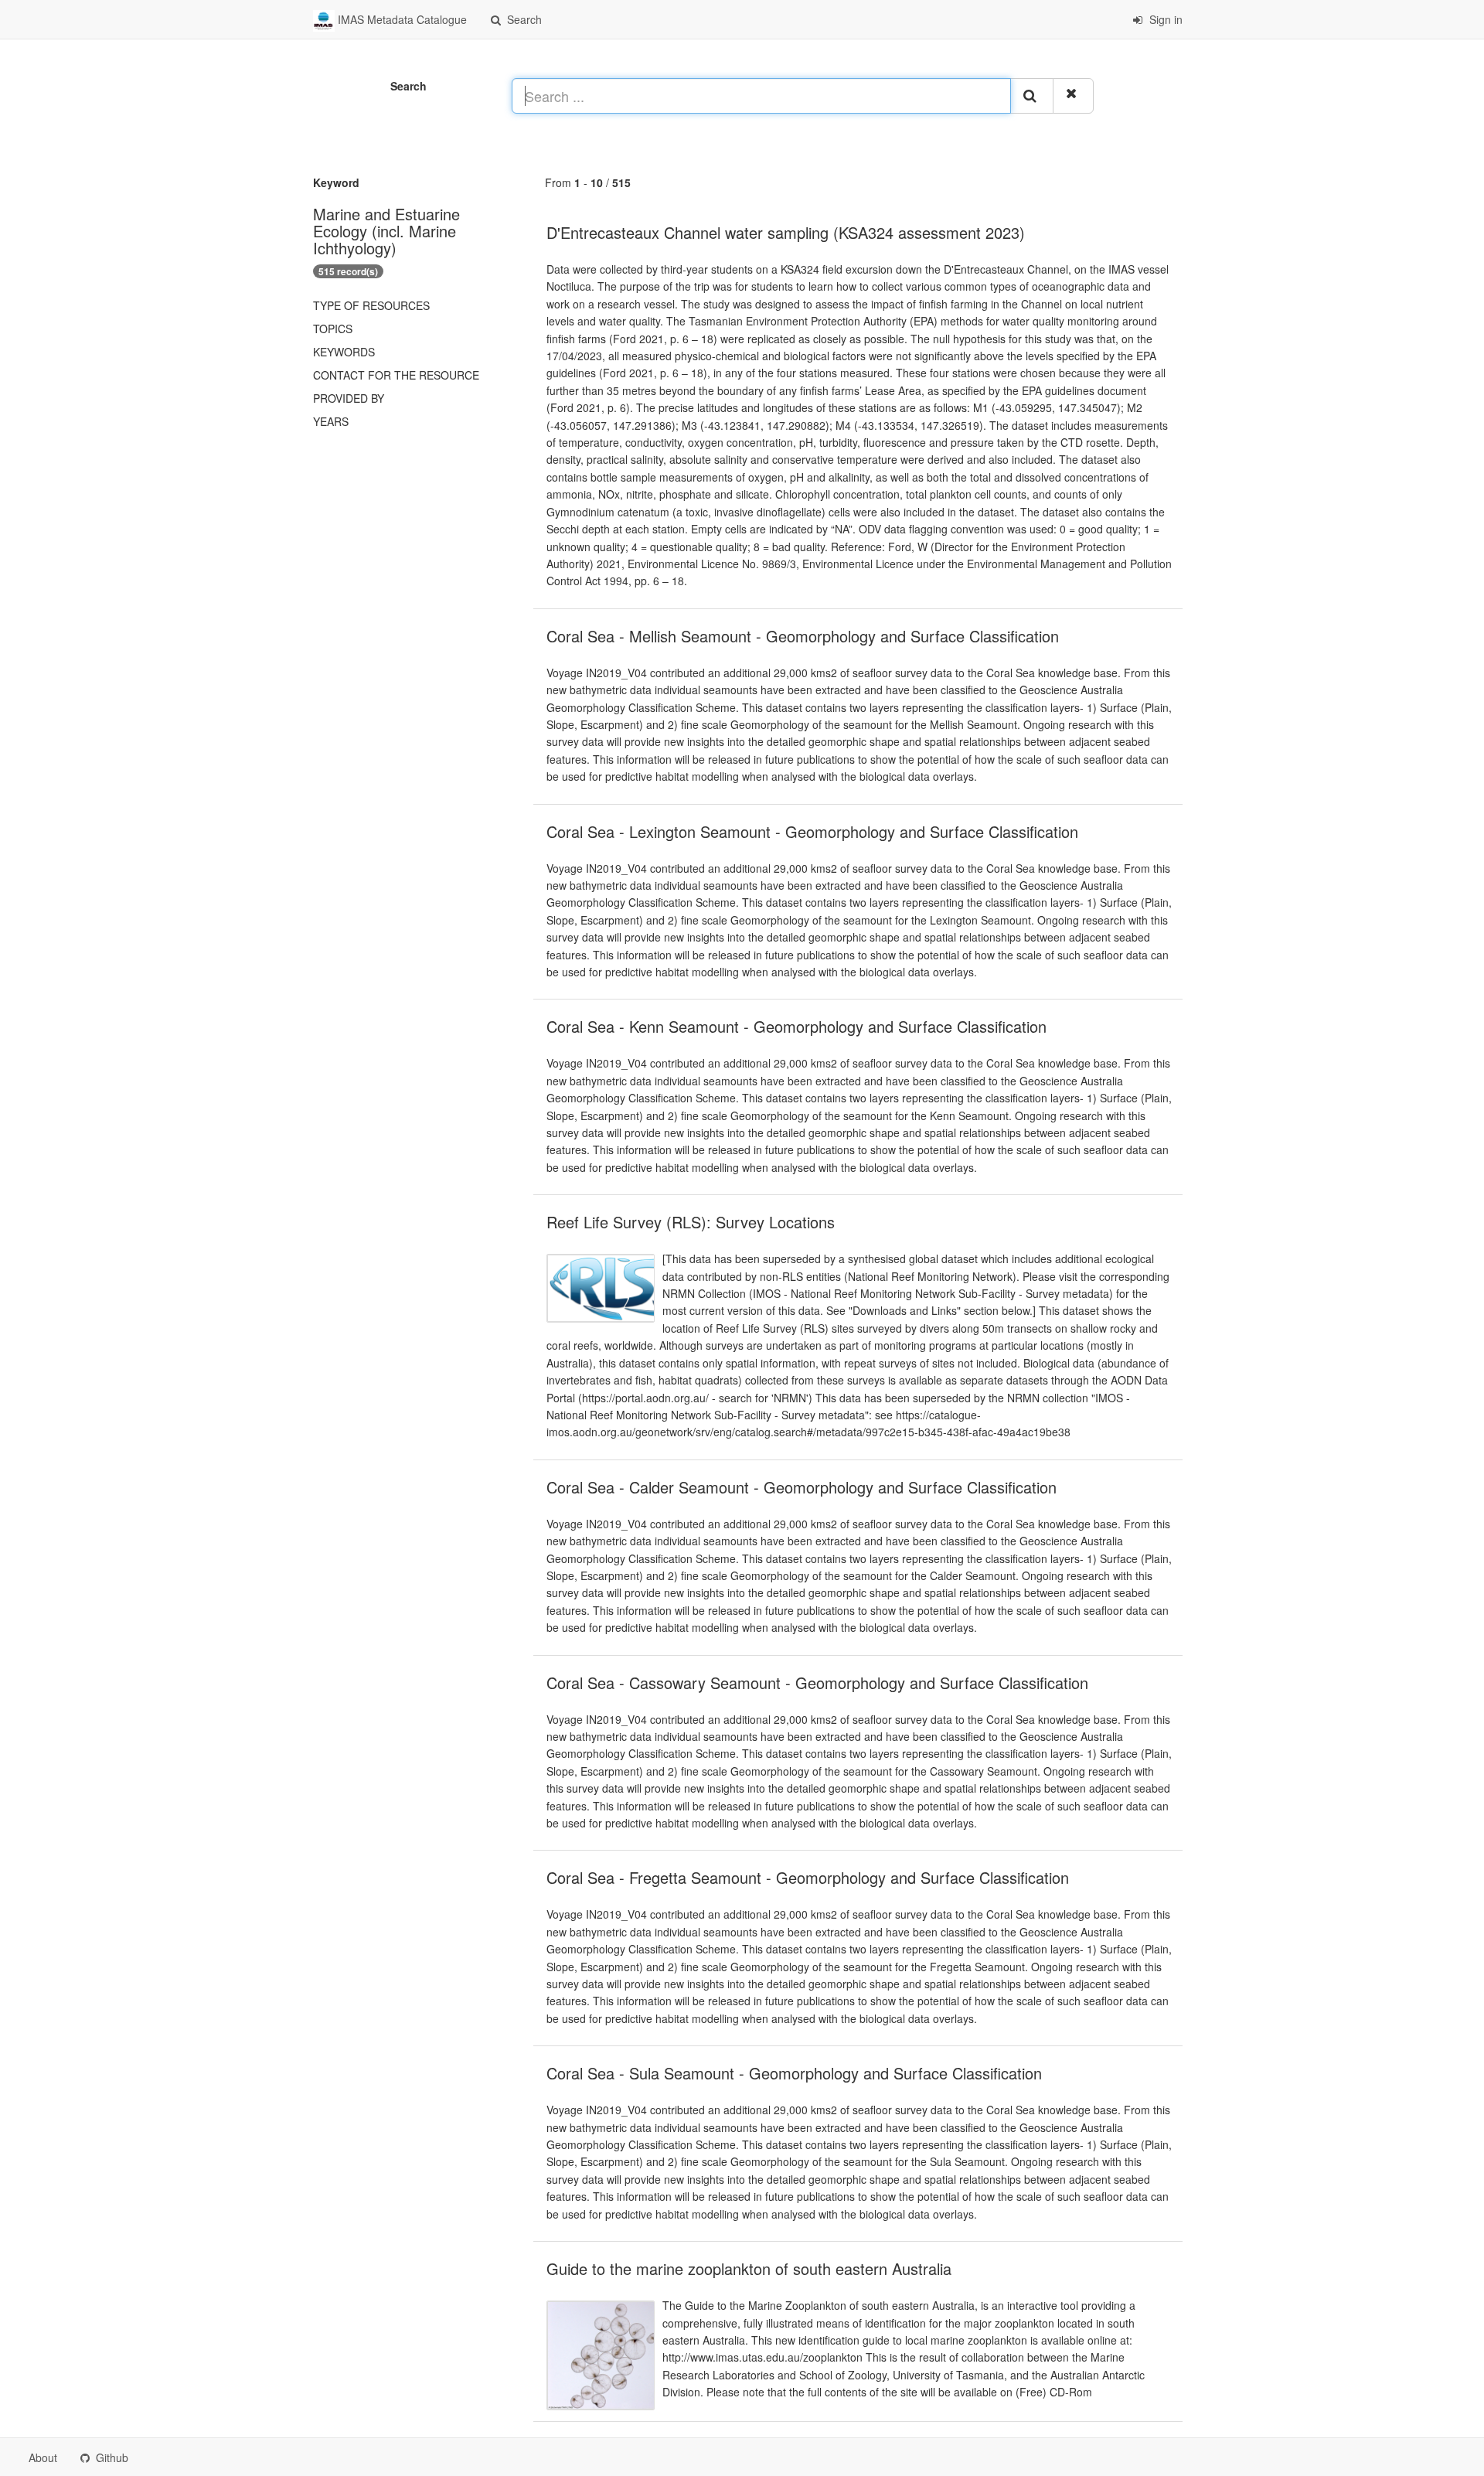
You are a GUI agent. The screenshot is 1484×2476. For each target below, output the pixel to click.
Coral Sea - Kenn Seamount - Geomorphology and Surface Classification (796, 1026)
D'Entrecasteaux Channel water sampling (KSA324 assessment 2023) (786, 232)
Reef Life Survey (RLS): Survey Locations (691, 1222)
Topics (333, 329)
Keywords (344, 352)
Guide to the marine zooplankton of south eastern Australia (749, 2268)
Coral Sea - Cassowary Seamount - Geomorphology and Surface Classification (817, 1682)
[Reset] (1073, 96)
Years (331, 421)
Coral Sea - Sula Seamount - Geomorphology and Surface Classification (794, 2073)
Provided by (349, 398)
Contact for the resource (396, 375)
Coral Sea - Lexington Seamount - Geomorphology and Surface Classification (812, 831)
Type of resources (371, 305)
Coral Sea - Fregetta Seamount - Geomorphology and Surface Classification (808, 1877)
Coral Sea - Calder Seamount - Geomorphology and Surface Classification (802, 1487)
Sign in (1164, 19)
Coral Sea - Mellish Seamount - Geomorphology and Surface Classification (803, 636)
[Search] (1032, 96)
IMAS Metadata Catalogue (401, 19)
